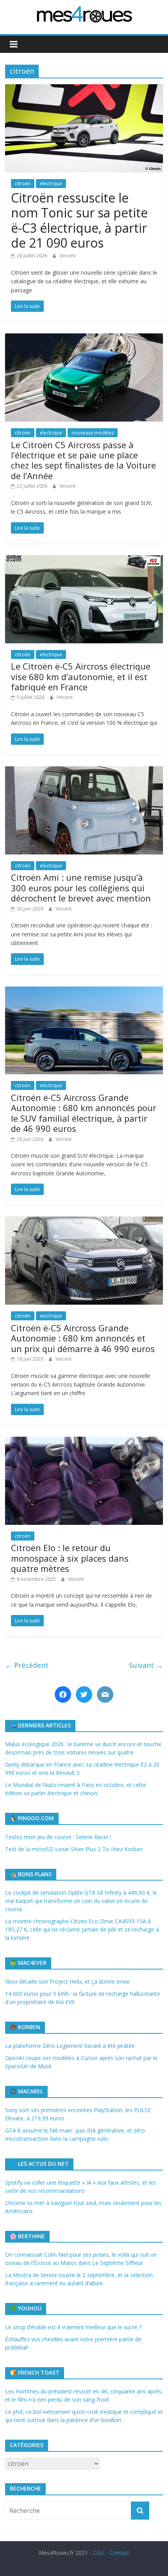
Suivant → (146, 1665)
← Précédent (27, 1665)
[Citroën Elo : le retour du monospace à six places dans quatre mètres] (84, 1441)
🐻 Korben (25, 2027)
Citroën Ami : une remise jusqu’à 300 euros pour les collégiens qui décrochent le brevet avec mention (81, 888)
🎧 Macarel (26, 2091)
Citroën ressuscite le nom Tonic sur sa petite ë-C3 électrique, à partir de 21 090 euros (79, 220)
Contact (119, 2553)
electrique (51, 184)
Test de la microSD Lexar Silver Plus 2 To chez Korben (74, 1849)
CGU (99, 2553)
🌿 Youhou (26, 2308)
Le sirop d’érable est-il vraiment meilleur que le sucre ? (73, 2327)
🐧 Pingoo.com (32, 1818)
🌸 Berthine (27, 2236)
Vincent (67, 256)
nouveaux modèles (93, 433)
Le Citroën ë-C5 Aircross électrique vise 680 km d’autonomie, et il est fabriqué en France (81, 676)
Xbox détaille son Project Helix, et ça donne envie (67, 1981)
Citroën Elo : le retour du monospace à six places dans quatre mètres (70, 1558)
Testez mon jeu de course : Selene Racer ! (58, 1837)
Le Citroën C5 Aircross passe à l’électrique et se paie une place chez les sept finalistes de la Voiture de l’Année (83, 460)
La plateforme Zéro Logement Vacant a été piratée (70, 2046)
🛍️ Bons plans (31, 1874)
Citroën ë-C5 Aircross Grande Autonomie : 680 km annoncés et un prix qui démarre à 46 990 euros (83, 1338)
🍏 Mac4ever (28, 1963)
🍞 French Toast (35, 2372)
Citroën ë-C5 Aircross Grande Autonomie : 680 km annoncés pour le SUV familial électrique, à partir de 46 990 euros (84, 1113)
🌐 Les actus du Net (39, 2164)
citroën (23, 184)
